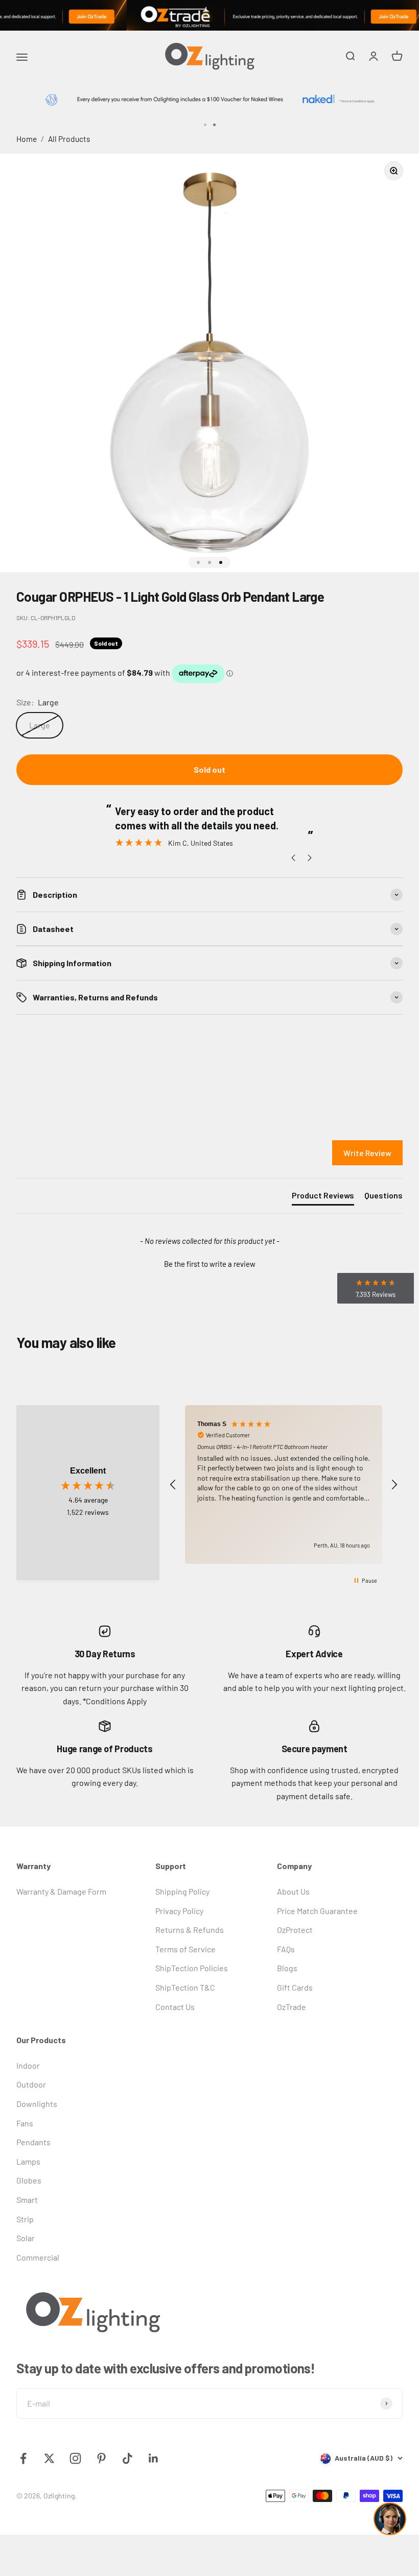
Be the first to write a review (210, 1264)
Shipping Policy (182, 1891)
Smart (27, 2200)
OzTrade (292, 2007)
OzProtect (295, 1930)
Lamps (28, 2161)
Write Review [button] (367, 1153)
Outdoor (31, 2084)
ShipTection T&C (185, 1987)
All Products (69, 139)
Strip (25, 2219)
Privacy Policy (179, 1911)
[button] (209, 1263)
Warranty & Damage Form (61, 1891)
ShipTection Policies (192, 1968)
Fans (25, 2123)
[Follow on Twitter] (49, 2458)
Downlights (37, 2104)
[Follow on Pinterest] (101, 2458)
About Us (293, 1891)
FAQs (286, 1949)
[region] (284, 1485)
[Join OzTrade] (209, 15)
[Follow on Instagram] (75, 2458)
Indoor (28, 2065)
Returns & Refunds (190, 1930)
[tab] (323, 1197)
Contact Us (175, 2007)
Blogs (287, 1968)
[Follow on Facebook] (23, 2458)
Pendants (33, 2142)
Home (27, 139)
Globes (29, 2180)
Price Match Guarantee (317, 1911)
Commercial (38, 2257)
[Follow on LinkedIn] (154, 2458)
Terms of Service (185, 1949)
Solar (26, 2238)
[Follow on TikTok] (127, 2458)
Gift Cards (295, 1987)
